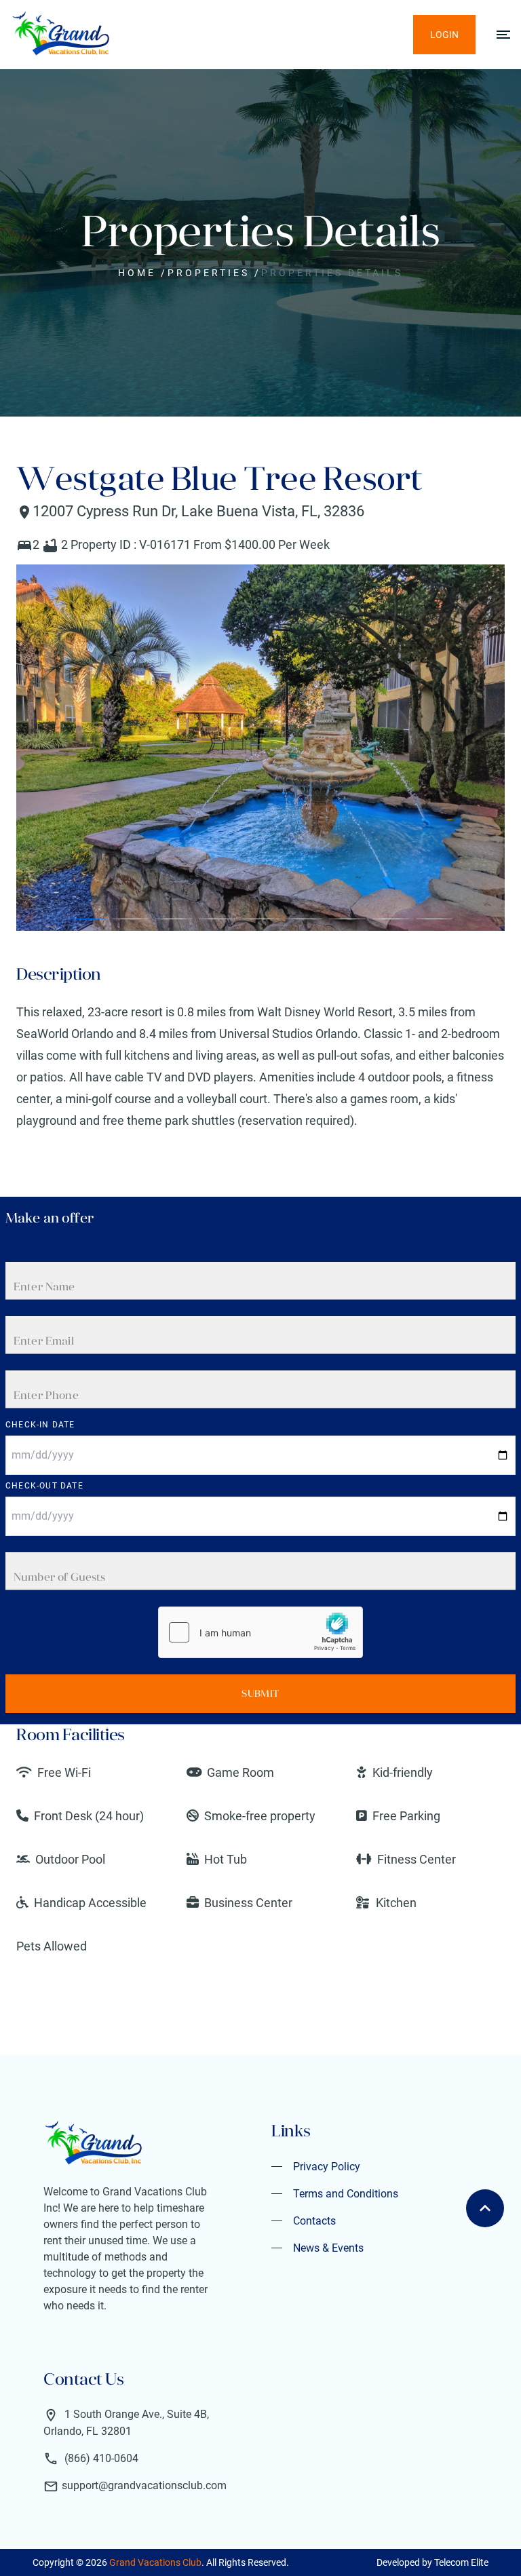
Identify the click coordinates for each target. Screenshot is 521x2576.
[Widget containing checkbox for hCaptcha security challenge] (260, 1632)
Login (444, 35)
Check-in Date (40, 1425)
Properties (209, 273)
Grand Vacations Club (155, 2562)
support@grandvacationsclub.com (144, 2485)
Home (137, 273)
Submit (260, 1693)
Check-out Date (44, 1486)
